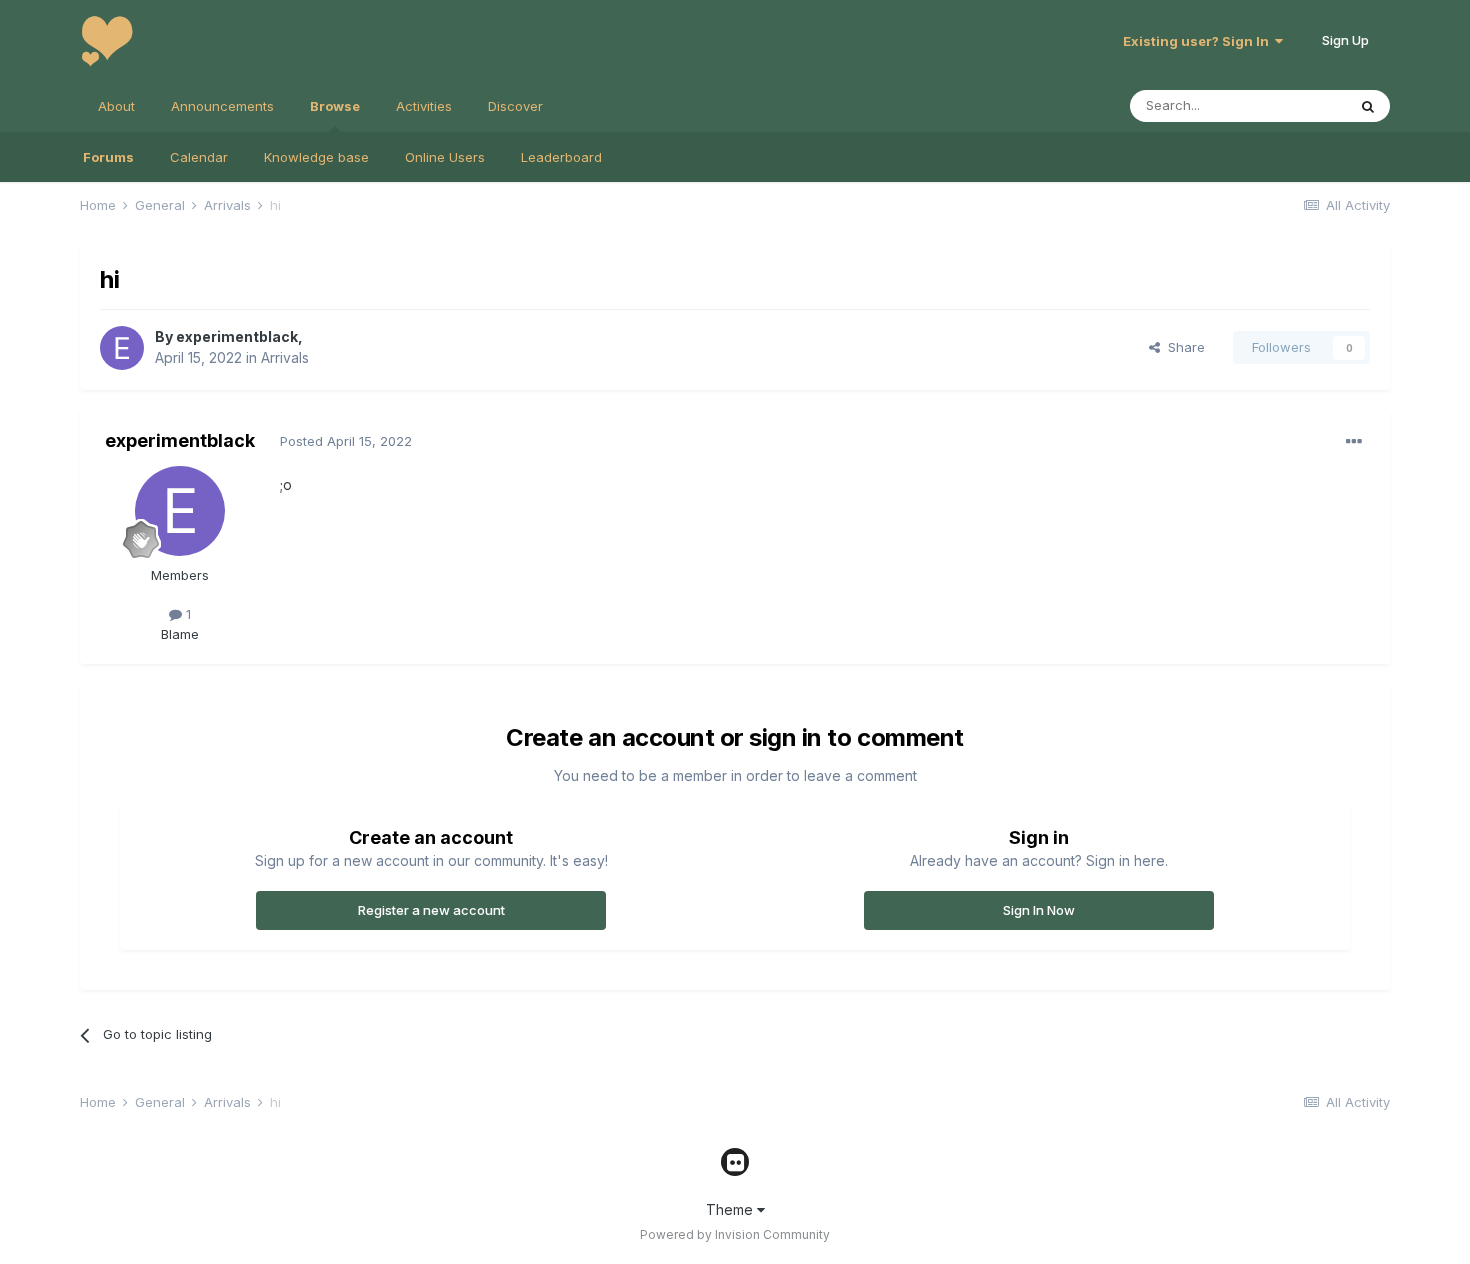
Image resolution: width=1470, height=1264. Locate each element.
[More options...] (1354, 442)
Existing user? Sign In (1199, 41)
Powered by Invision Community (735, 1234)
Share (1182, 347)
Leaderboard (561, 157)
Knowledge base (316, 157)
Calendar (199, 157)
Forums (108, 157)
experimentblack (237, 336)
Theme (731, 1209)
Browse (335, 106)
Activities (424, 106)
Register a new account (431, 910)
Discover (515, 106)
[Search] (1368, 106)
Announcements (222, 106)
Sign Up (1345, 40)
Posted (346, 441)
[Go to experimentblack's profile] (122, 348)
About (116, 106)
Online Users (445, 157)
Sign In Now (1039, 910)
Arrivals (285, 357)
